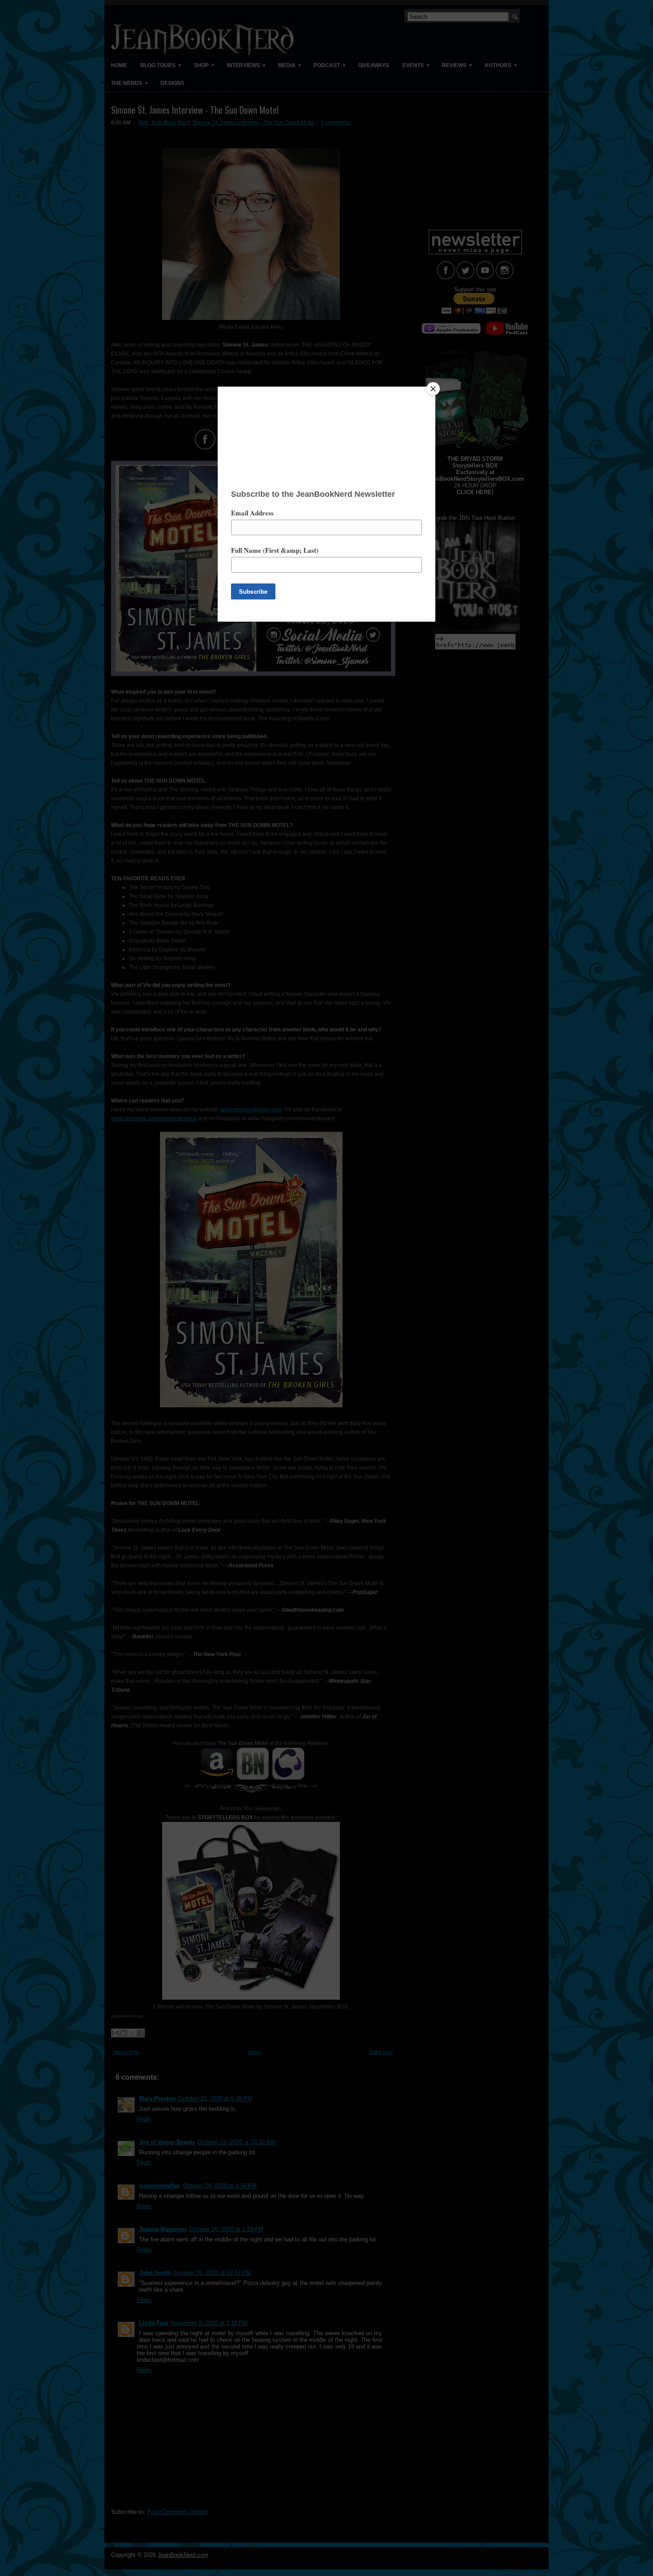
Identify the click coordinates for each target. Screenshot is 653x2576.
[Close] (433, 389)
